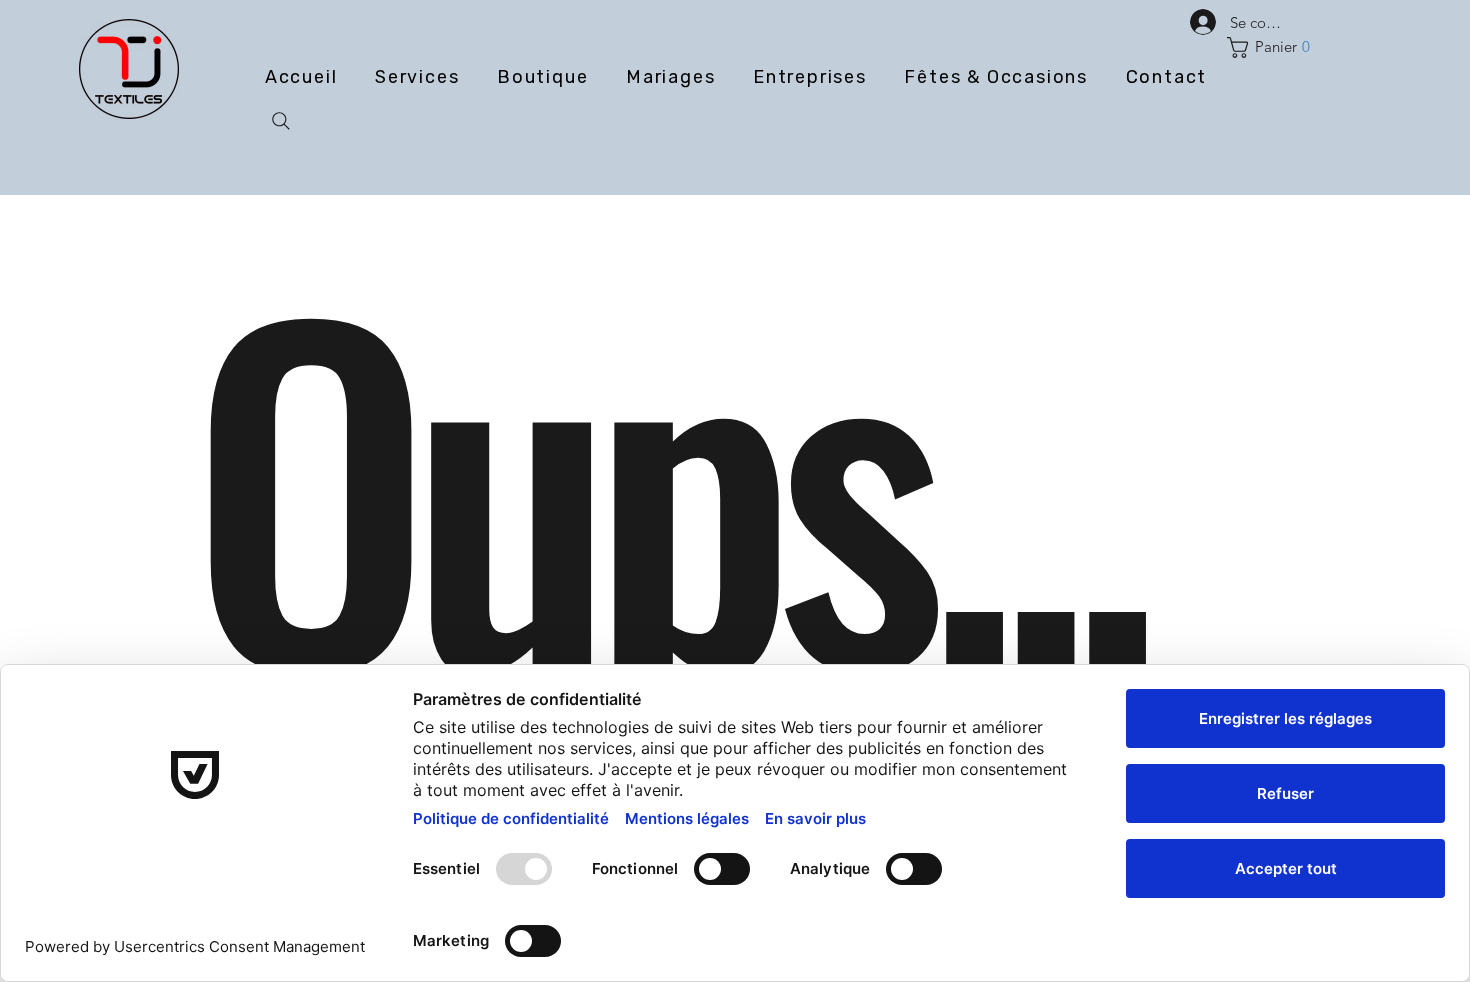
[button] (1273, 47)
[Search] (281, 121)
